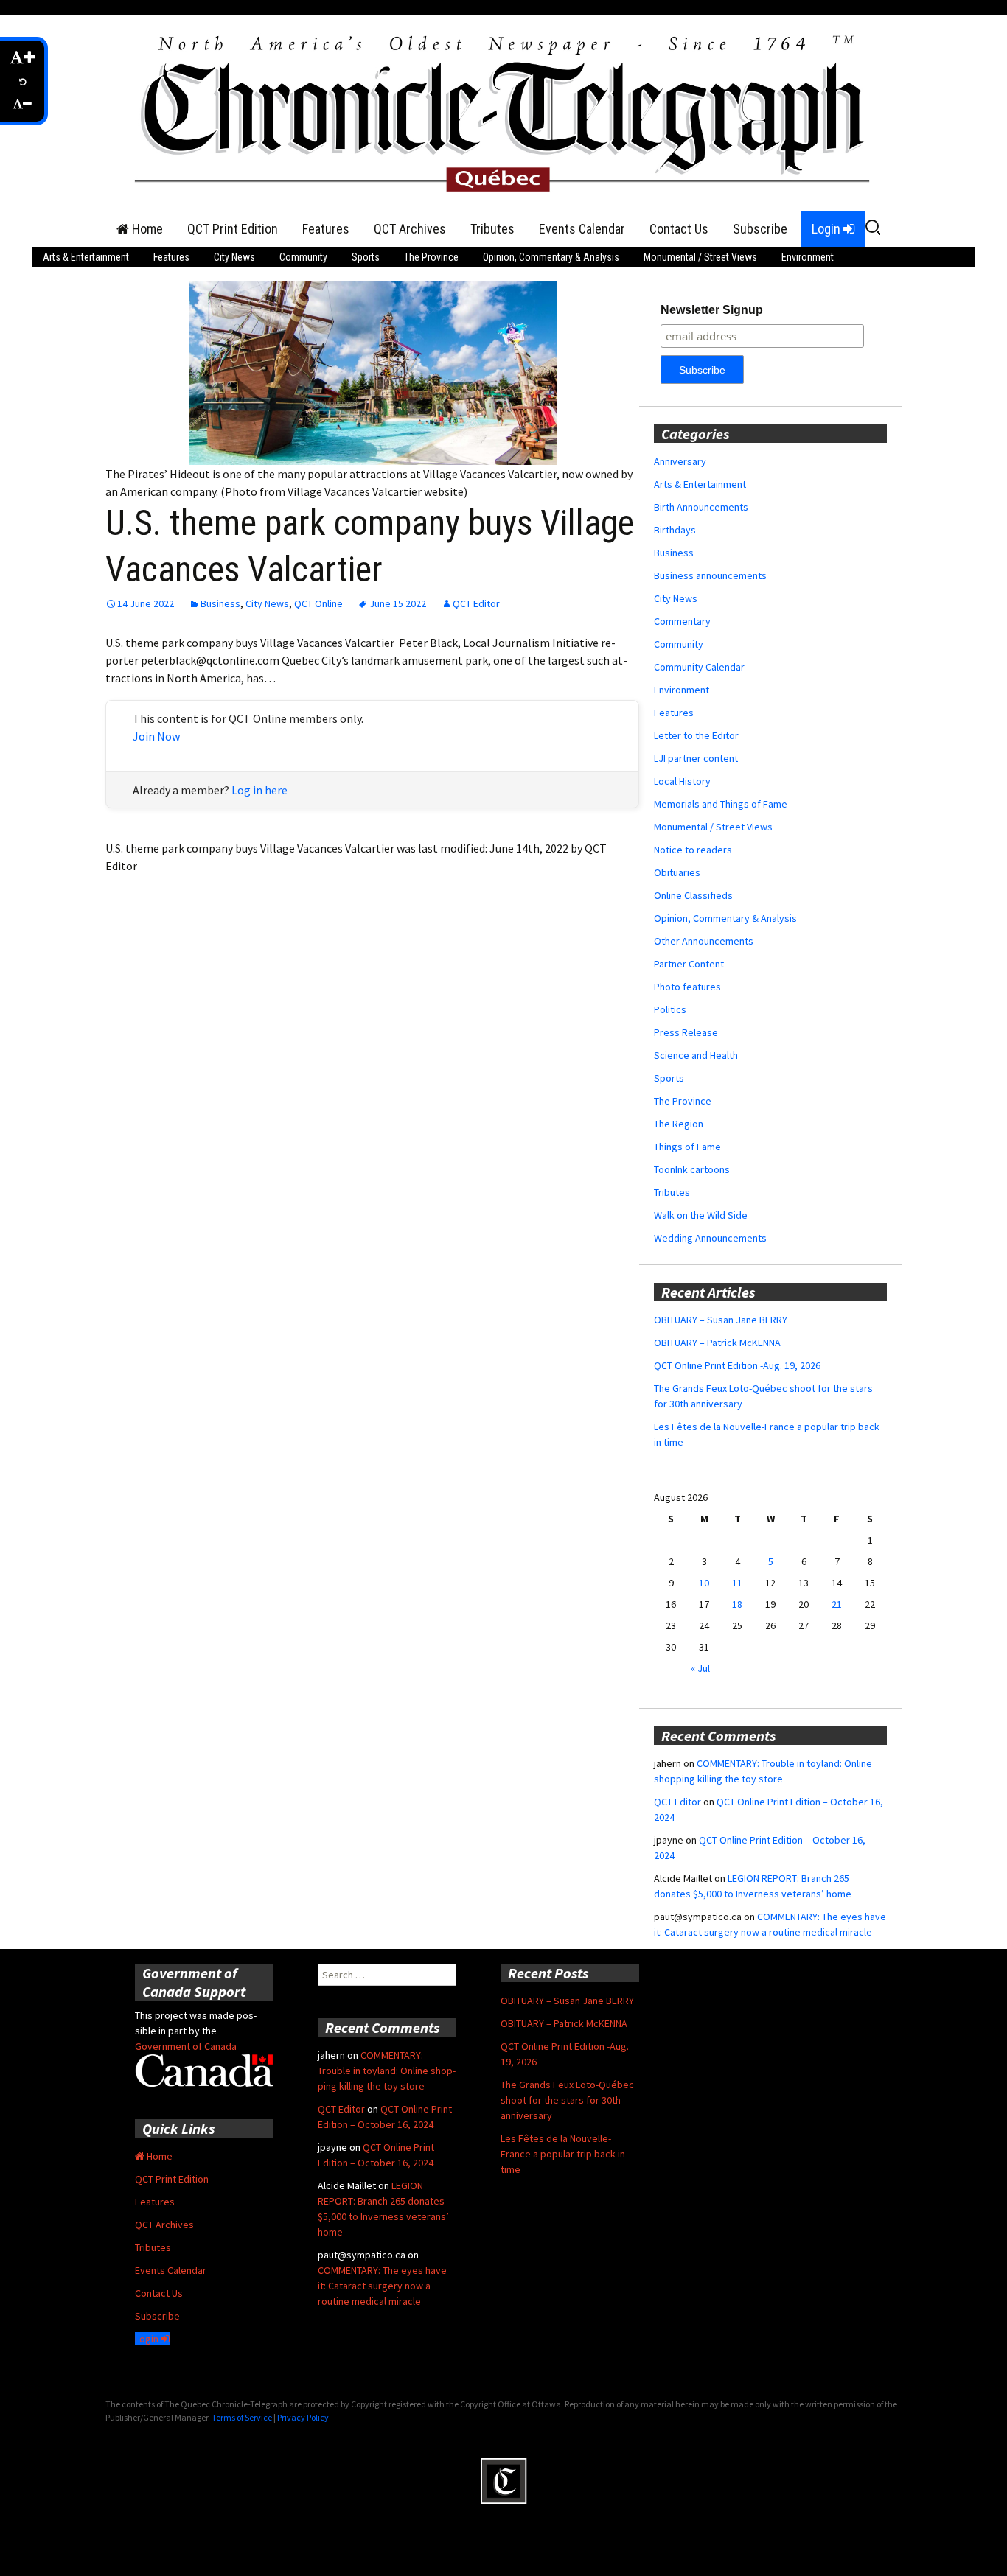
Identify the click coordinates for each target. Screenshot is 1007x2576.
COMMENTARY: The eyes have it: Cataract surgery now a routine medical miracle (382, 2286)
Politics (670, 1009)
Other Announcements (704, 941)
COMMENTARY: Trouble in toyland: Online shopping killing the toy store (387, 2071)
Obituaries (677, 872)
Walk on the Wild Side (701, 1215)
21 (837, 1604)
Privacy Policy (303, 2417)
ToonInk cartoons (692, 1169)
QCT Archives (410, 229)
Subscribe (760, 229)
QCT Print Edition (233, 229)
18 (737, 1604)
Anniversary (680, 461)
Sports (366, 257)
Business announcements (710, 575)
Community (303, 257)
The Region (679, 1124)
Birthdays (675, 530)
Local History (682, 781)
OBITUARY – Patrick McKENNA (717, 1343)
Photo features (687, 987)
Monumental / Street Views (700, 257)
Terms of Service (242, 2417)
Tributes (492, 229)
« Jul (700, 1668)
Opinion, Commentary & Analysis (551, 257)
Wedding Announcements (710, 1238)
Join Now (156, 736)
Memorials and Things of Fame (721, 804)
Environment (808, 257)
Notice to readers (693, 850)
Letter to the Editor (696, 735)
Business (220, 603)
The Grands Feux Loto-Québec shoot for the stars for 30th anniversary (567, 2100)
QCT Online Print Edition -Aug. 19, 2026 (737, 1365)
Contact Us (679, 229)
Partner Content (689, 964)
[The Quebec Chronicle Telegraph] (503, 111)
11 (737, 1583)
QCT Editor (476, 603)
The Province (431, 257)
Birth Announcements (701, 507)
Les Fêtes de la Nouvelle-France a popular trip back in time (563, 2154)
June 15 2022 (398, 603)
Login (827, 229)
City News (234, 257)
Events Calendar (582, 229)
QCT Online (318, 603)
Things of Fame (687, 1147)
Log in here (259, 790)
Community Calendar (699, 667)
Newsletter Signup (712, 310)
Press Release (686, 1032)
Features (326, 229)
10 (704, 1583)
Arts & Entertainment (86, 257)
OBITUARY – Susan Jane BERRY (721, 1320)
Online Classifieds (693, 895)
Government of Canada (186, 2046)
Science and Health (696, 1055)
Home (146, 229)
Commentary (682, 621)
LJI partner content (696, 758)
